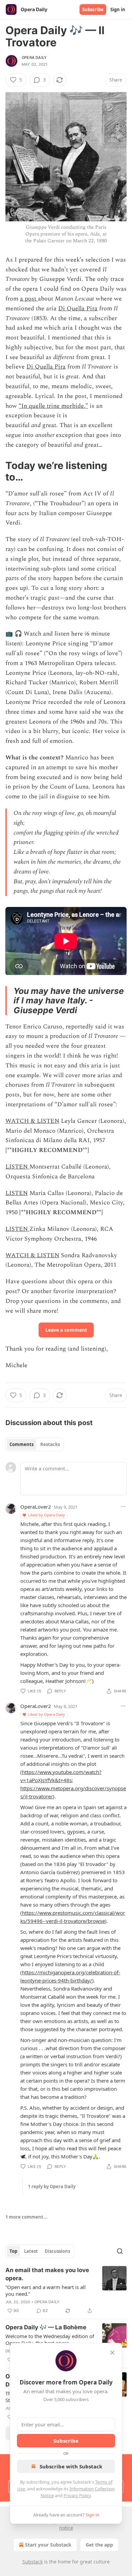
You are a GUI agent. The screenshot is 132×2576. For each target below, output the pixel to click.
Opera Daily (34, 58)
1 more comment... (26, 2217)
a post (29, 299)
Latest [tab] (31, 2251)
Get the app (99, 2545)
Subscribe (93, 9)
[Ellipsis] (123, 1507)
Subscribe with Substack (71, 2466)
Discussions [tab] (57, 2251)
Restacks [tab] (50, 1444)
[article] (66, 2290)
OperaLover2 (36, 1507)
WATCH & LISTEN (32, 1121)
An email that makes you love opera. (47, 2274)
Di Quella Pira (78, 308)
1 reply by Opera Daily (52, 2186)
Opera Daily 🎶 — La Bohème (46, 2327)
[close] (112, 2353)
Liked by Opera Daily (47, 1515)
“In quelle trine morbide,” (53, 406)
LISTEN (17, 1167)
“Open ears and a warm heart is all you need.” (46, 2290)
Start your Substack (48, 2545)
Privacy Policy (77, 2495)
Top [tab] (13, 2251)
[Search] (120, 2251)
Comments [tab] (21, 1444)
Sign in (118, 9)
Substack (32, 2562)
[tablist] (35, 1444)
